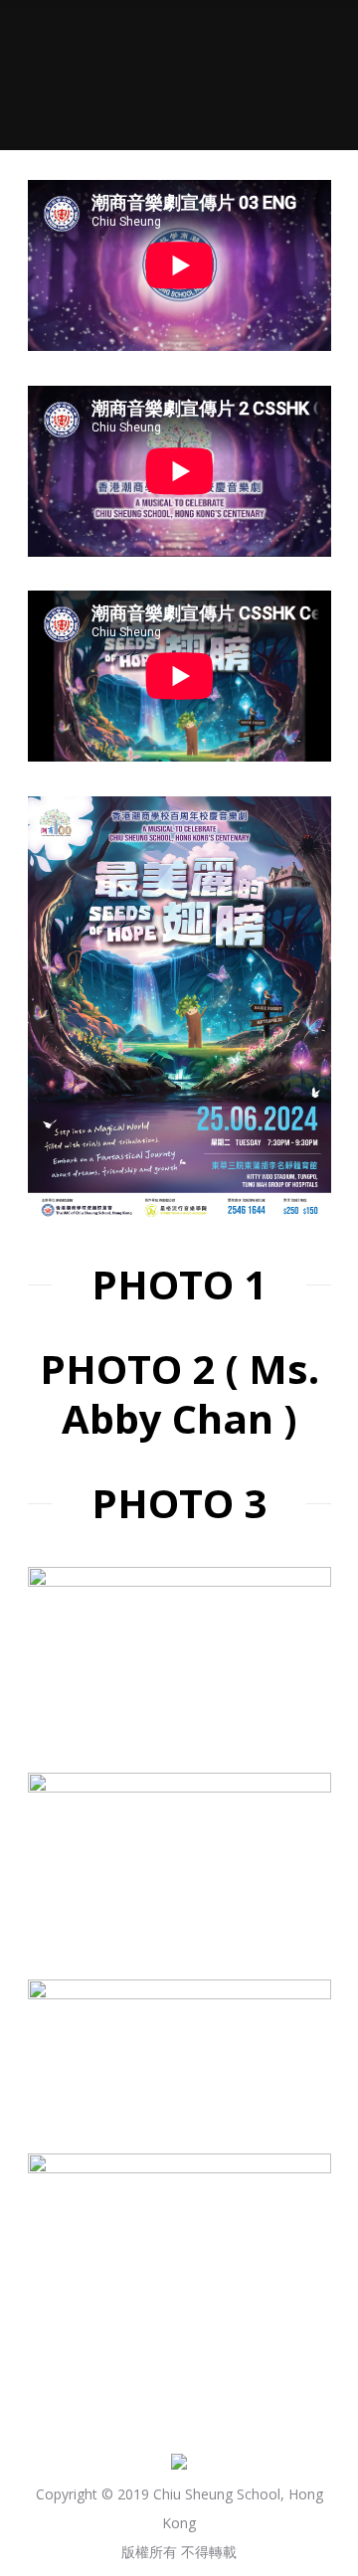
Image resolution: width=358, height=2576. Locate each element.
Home (87, 106)
